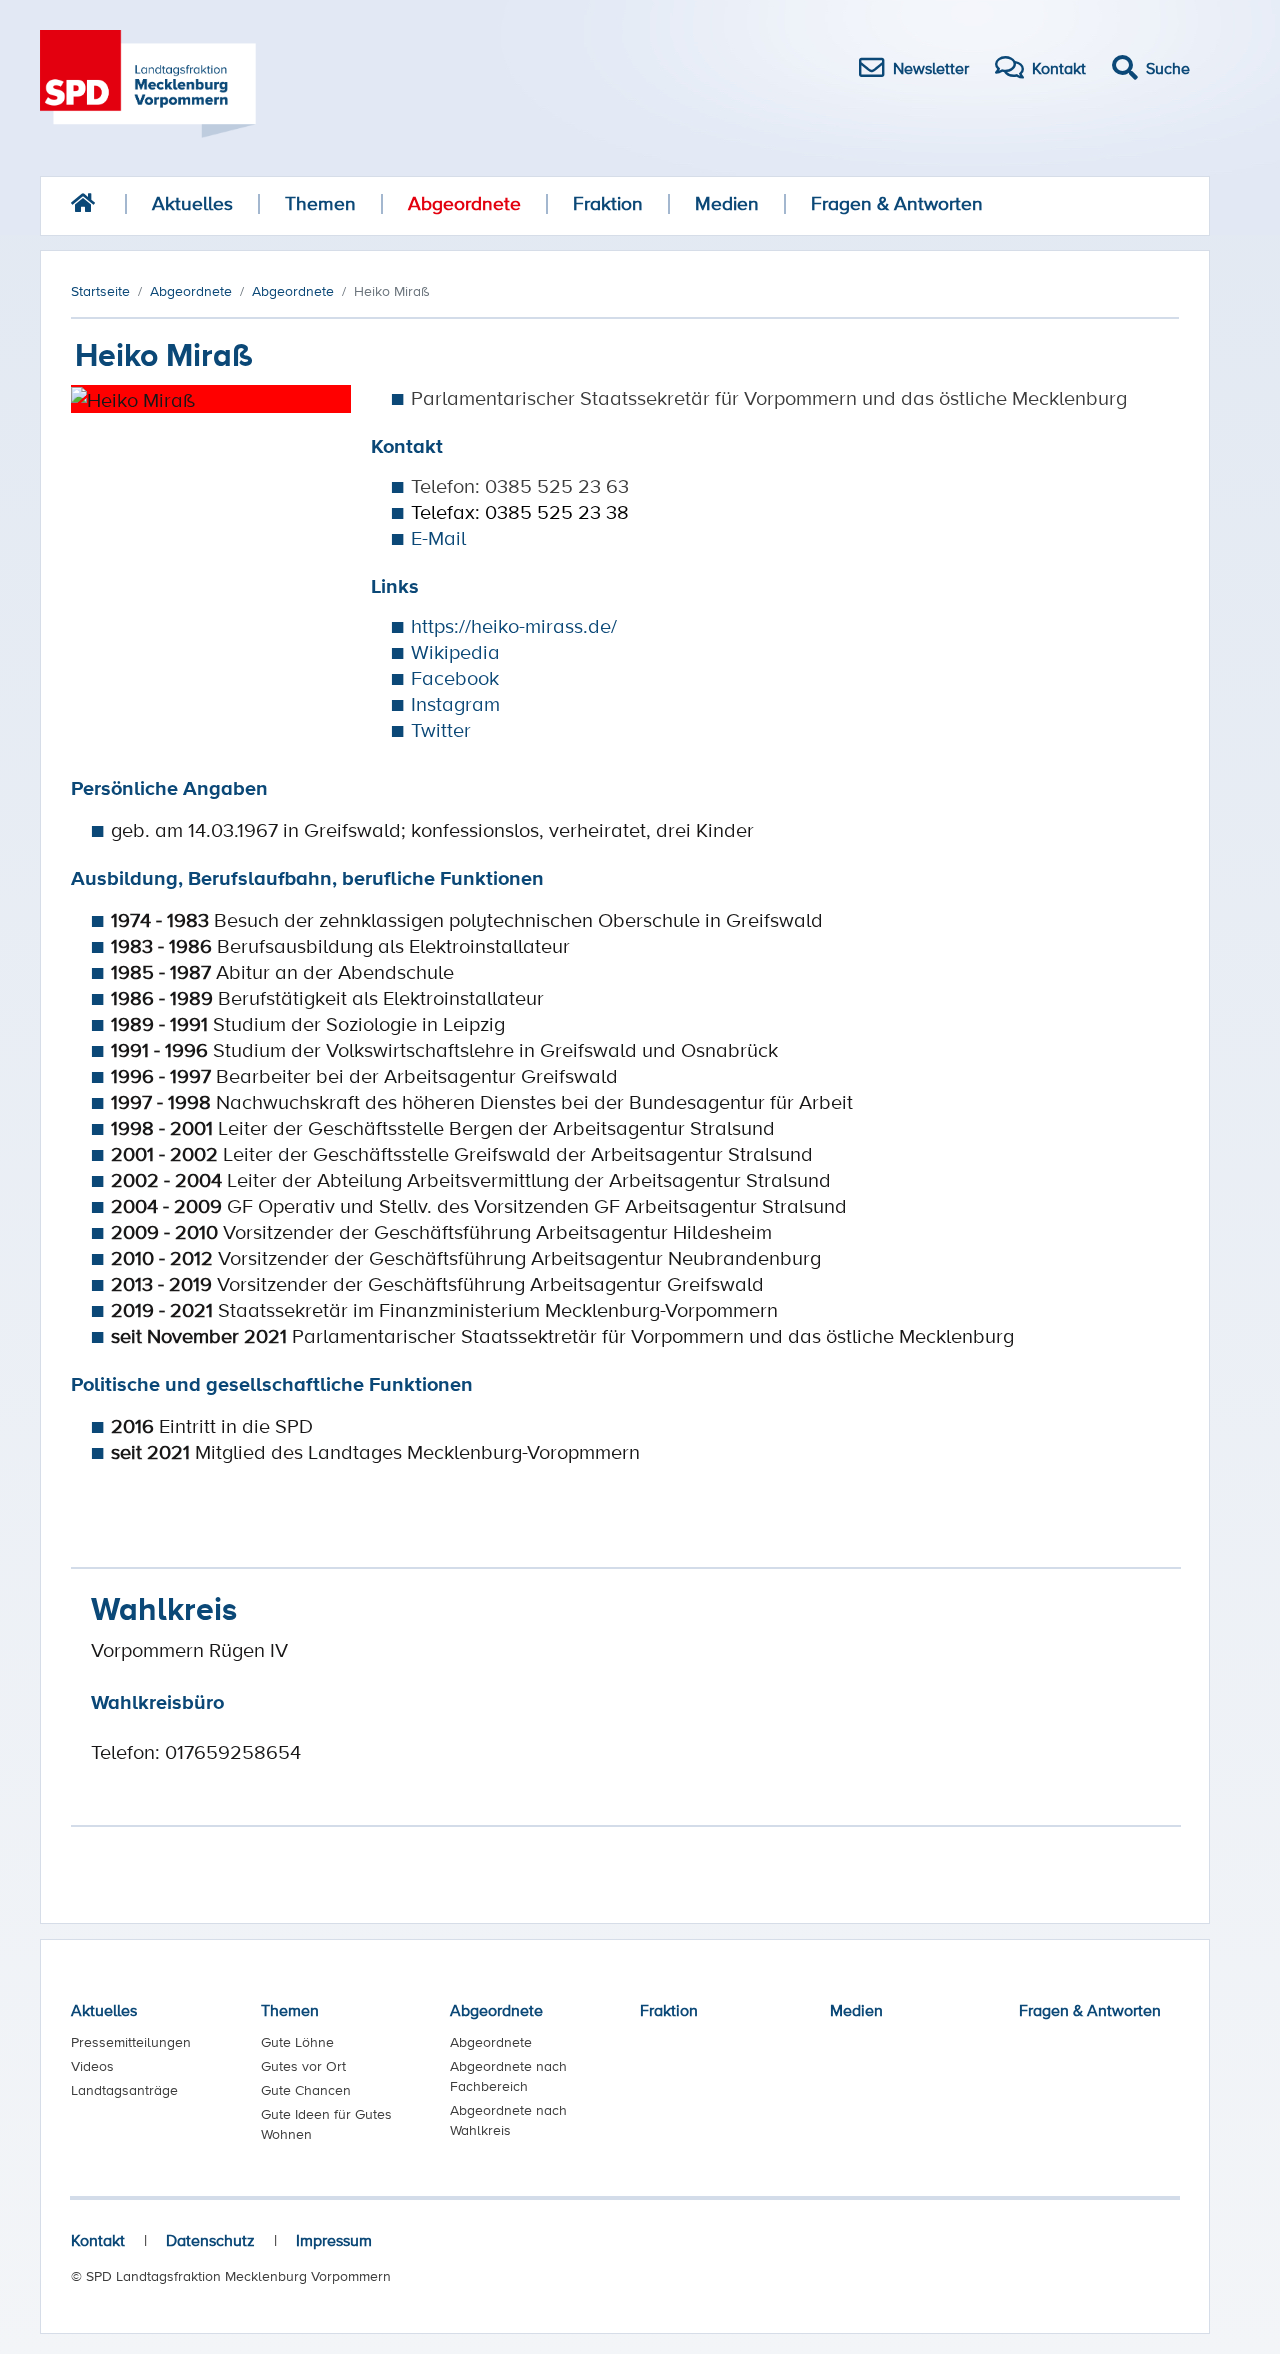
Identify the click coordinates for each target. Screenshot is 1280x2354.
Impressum (334, 2240)
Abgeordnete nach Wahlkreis (508, 2120)
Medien (727, 203)
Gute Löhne (297, 2042)
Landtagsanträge (124, 2090)
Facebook (455, 678)
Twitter (441, 730)
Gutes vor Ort (303, 2066)
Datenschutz (210, 2240)
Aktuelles (192, 203)
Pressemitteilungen (131, 2042)
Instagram (455, 704)
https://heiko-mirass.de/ (514, 626)
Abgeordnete (464, 203)
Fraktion (608, 203)
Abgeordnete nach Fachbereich (508, 2076)
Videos (92, 2066)
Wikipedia (455, 652)
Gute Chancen (306, 2090)
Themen (320, 203)
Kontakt (98, 2240)
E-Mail (438, 538)
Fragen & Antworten (897, 203)
